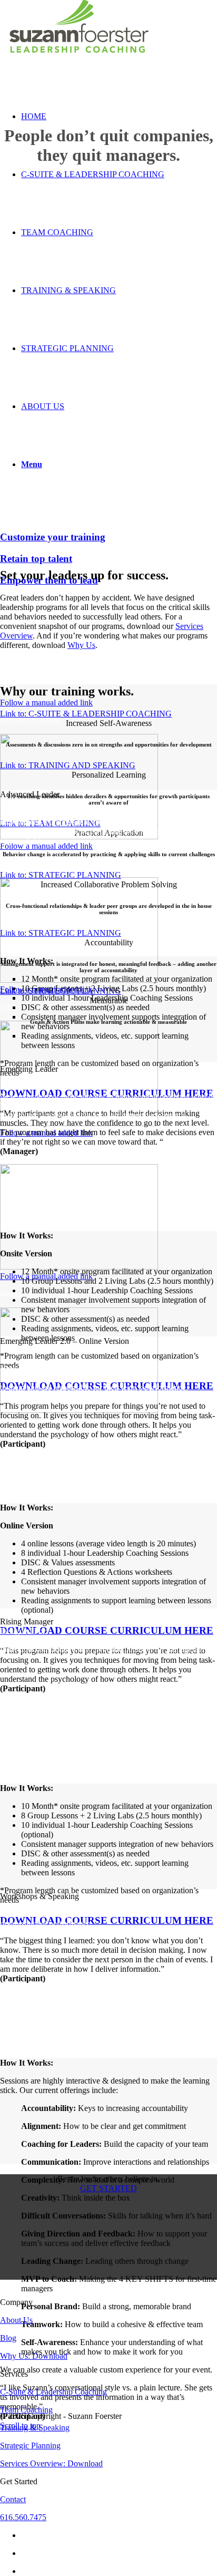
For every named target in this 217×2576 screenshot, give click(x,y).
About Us (16, 2320)
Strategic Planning (30, 2446)
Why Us (81, 645)
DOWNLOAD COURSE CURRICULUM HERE (107, 1630)
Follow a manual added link (46, 703)
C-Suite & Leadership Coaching (53, 2392)
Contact (13, 2499)
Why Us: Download (34, 2356)
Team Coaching (26, 2410)
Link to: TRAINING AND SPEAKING (68, 765)
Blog (8, 2338)
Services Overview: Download (51, 2463)
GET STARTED (108, 2188)
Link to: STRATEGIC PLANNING (61, 875)
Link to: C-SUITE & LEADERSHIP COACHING (86, 714)
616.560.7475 (23, 2517)
